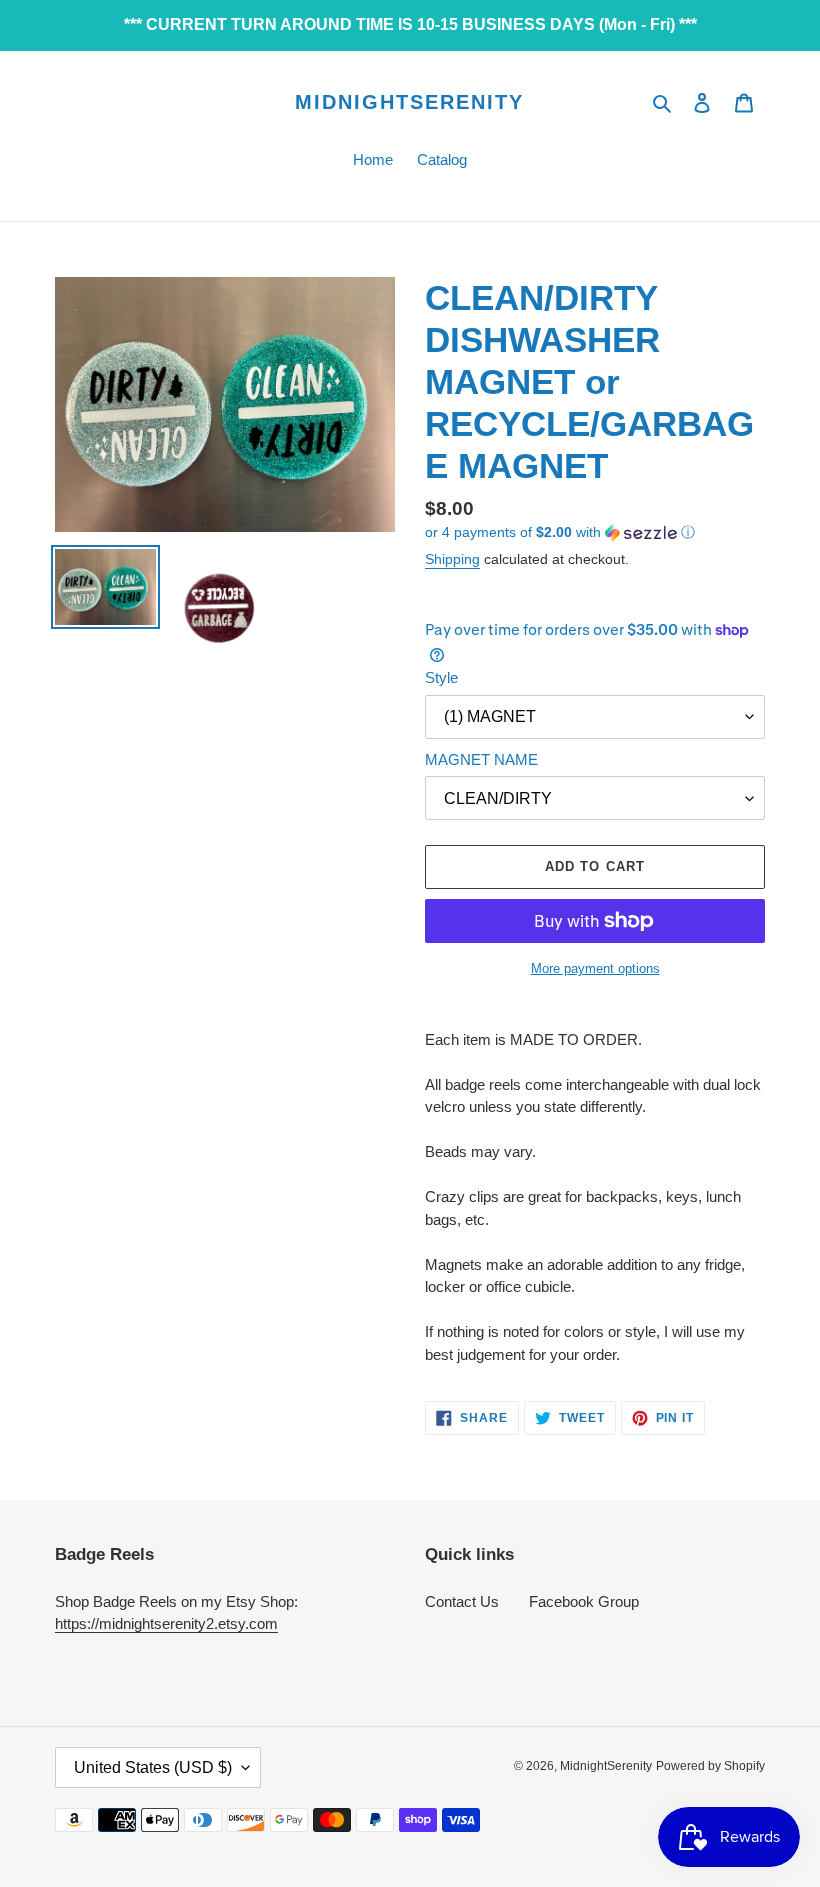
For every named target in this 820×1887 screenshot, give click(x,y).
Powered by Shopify (710, 1766)
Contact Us (462, 1601)
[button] (560, 532)
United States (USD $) (153, 1767)
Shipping (452, 559)
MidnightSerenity (409, 102)
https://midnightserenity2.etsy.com (166, 1623)
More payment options (595, 968)
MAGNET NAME (481, 759)
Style (441, 677)
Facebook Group (584, 1601)
